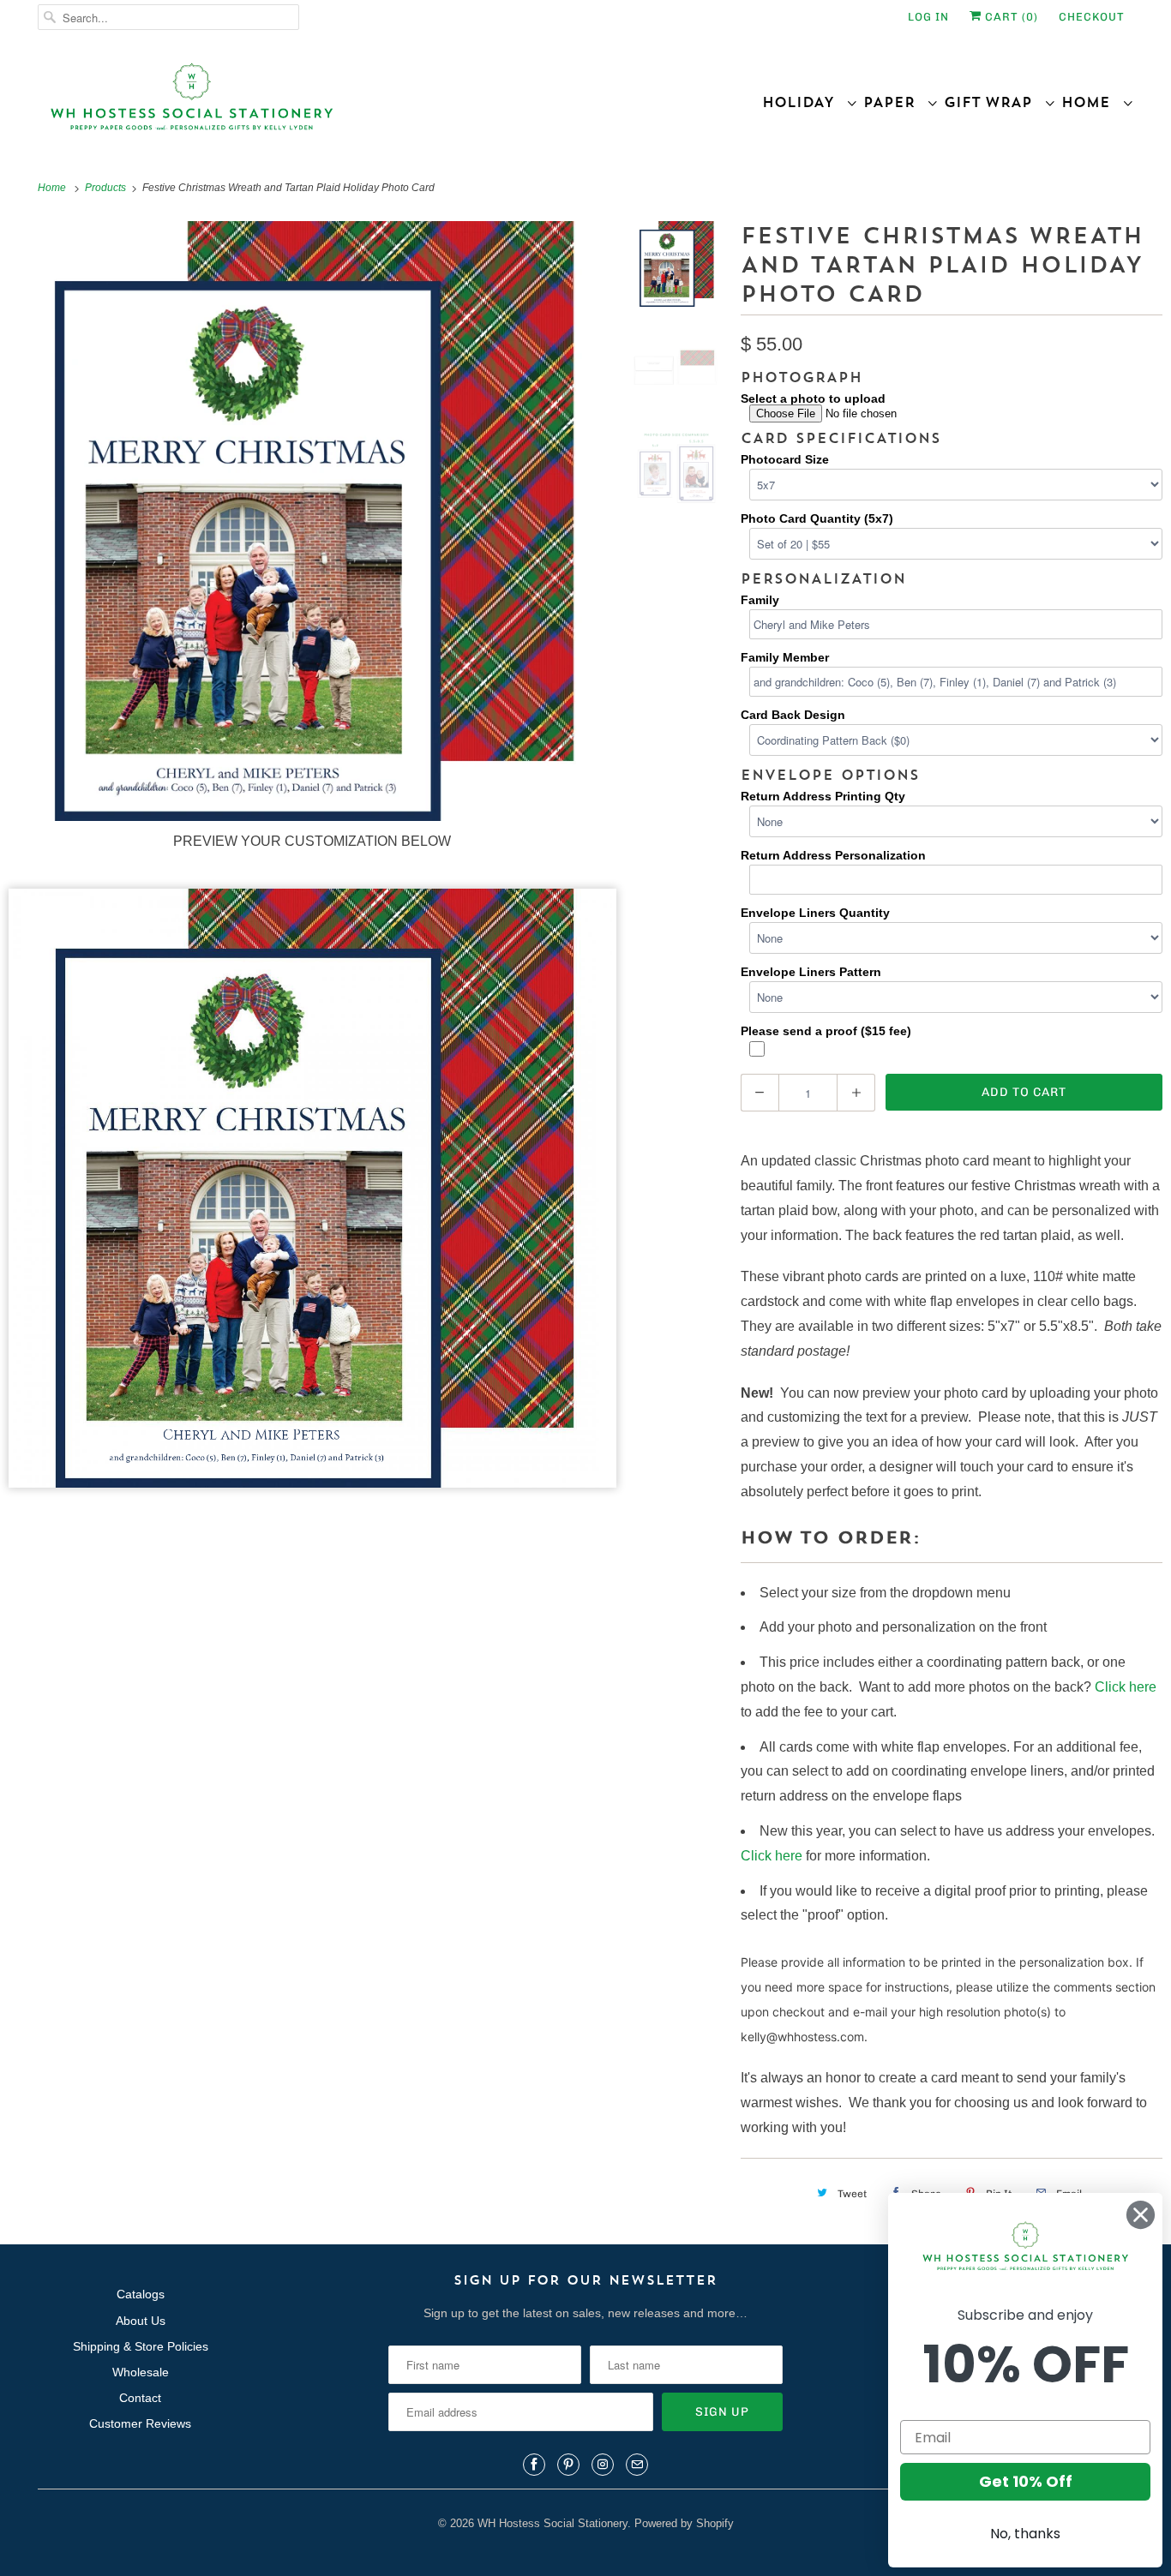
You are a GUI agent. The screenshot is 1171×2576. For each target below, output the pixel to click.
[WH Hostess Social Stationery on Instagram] (603, 2465)
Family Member (785, 657)
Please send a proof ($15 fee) (826, 1031)
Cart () (1010, 17)
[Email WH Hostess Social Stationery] (637, 2465)
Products (107, 188)
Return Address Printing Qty (823, 796)
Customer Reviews (140, 2423)
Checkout (1092, 17)
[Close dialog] (1141, 2215)
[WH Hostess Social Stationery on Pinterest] (568, 2465)
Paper (895, 102)
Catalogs (141, 2294)
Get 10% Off (1026, 2481)
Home (1092, 102)
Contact (140, 2398)
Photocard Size (785, 459)
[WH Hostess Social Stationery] (307, 104)
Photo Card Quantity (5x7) (817, 518)
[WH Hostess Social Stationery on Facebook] (534, 2465)
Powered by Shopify (684, 2523)
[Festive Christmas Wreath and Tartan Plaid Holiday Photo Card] (676, 268)
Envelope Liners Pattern (811, 972)
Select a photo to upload (813, 398)
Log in (928, 17)
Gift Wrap (994, 102)
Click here (1126, 1687)
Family (760, 600)
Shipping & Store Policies (141, 2346)
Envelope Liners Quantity (815, 913)
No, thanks (1025, 2534)
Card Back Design (793, 715)
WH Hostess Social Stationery (552, 2523)
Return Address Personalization (833, 855)
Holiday (804, 102)
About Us (141, 2321)
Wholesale (141, 2372)
